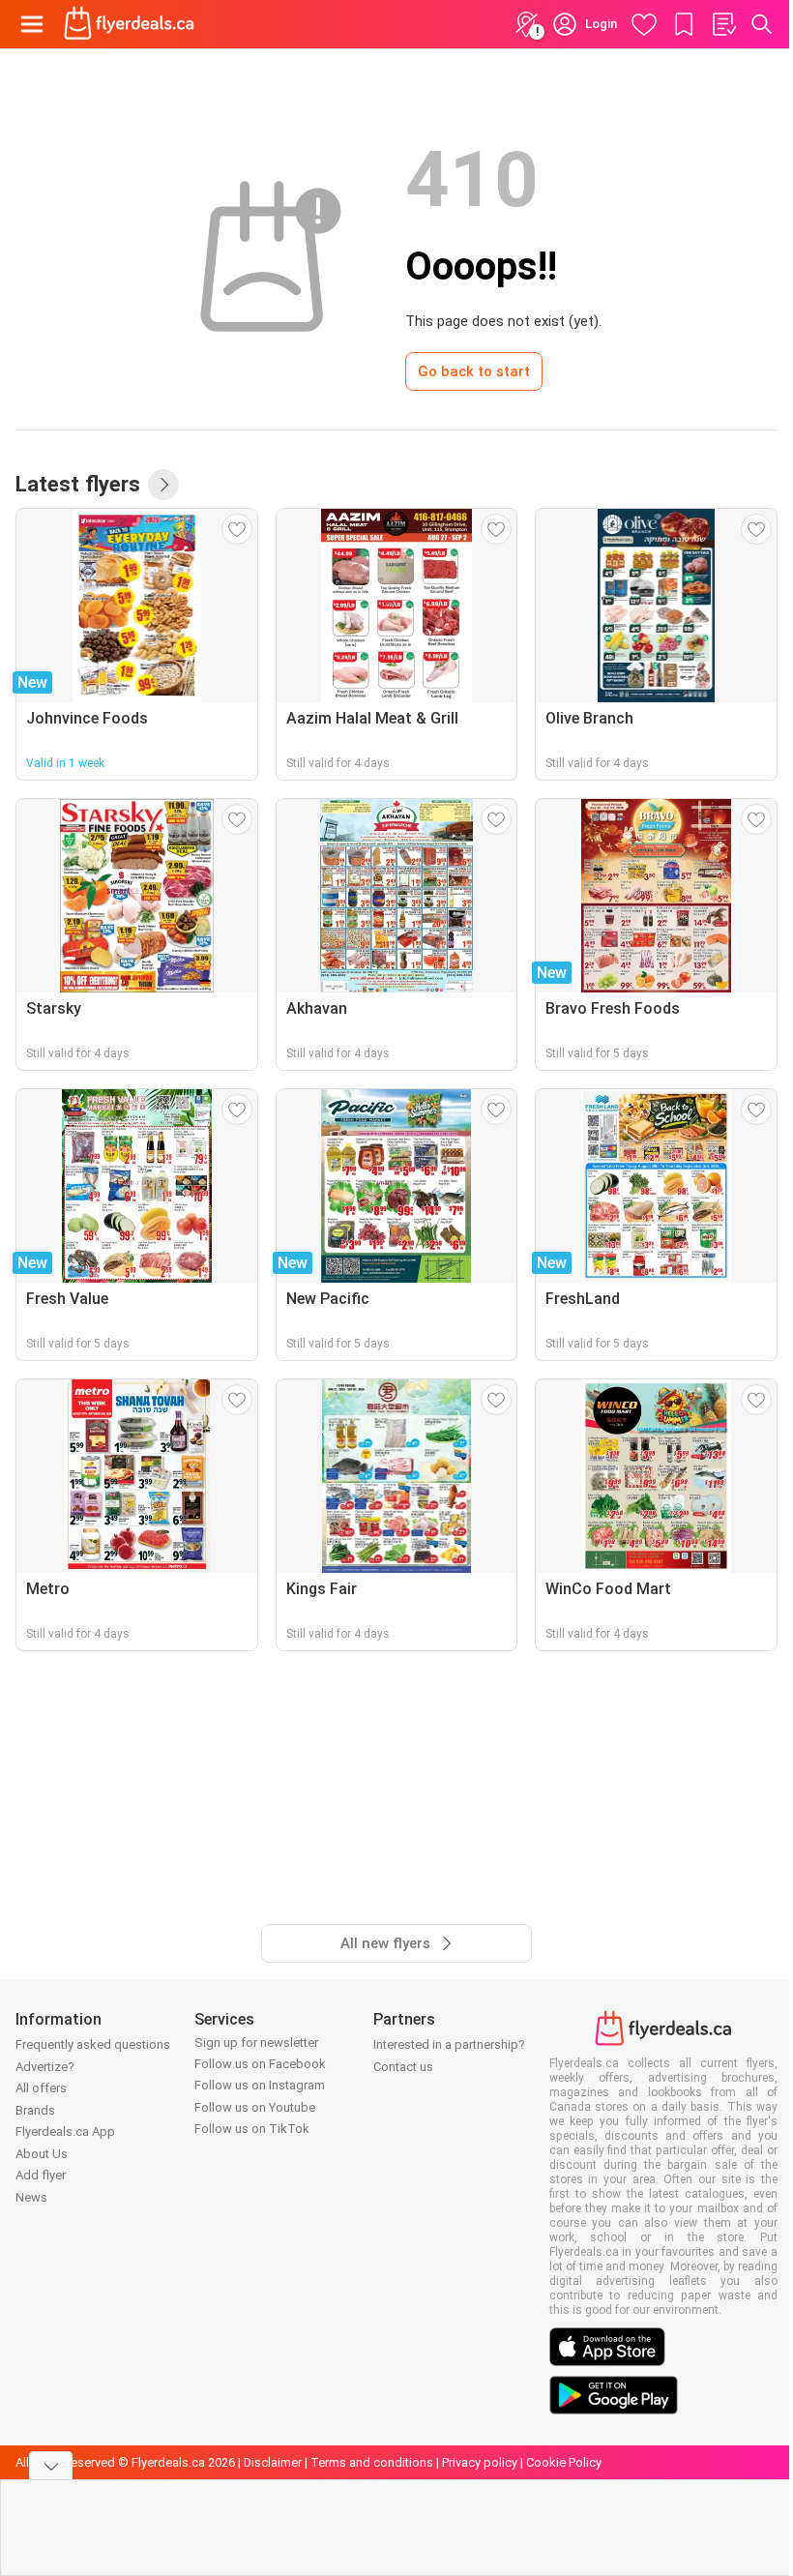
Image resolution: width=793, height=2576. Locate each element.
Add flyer (41, 2175)
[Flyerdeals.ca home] (129, 24)
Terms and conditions (372, 2462)
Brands (35, 2110)
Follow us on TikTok (252, 2129)
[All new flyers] (163, 485)
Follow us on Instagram (260, 2085)
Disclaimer (273, 2462)
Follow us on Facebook (260, 2064)
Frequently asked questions (93, 2044)
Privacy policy (480, 2462)
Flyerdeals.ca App (65, 2132)
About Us (42, 2154)
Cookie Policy (564, 2462)
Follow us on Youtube (255, 2107)
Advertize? (45, 2067)
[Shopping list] (723, 24)
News (31, 2197)
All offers (41, 2088)
